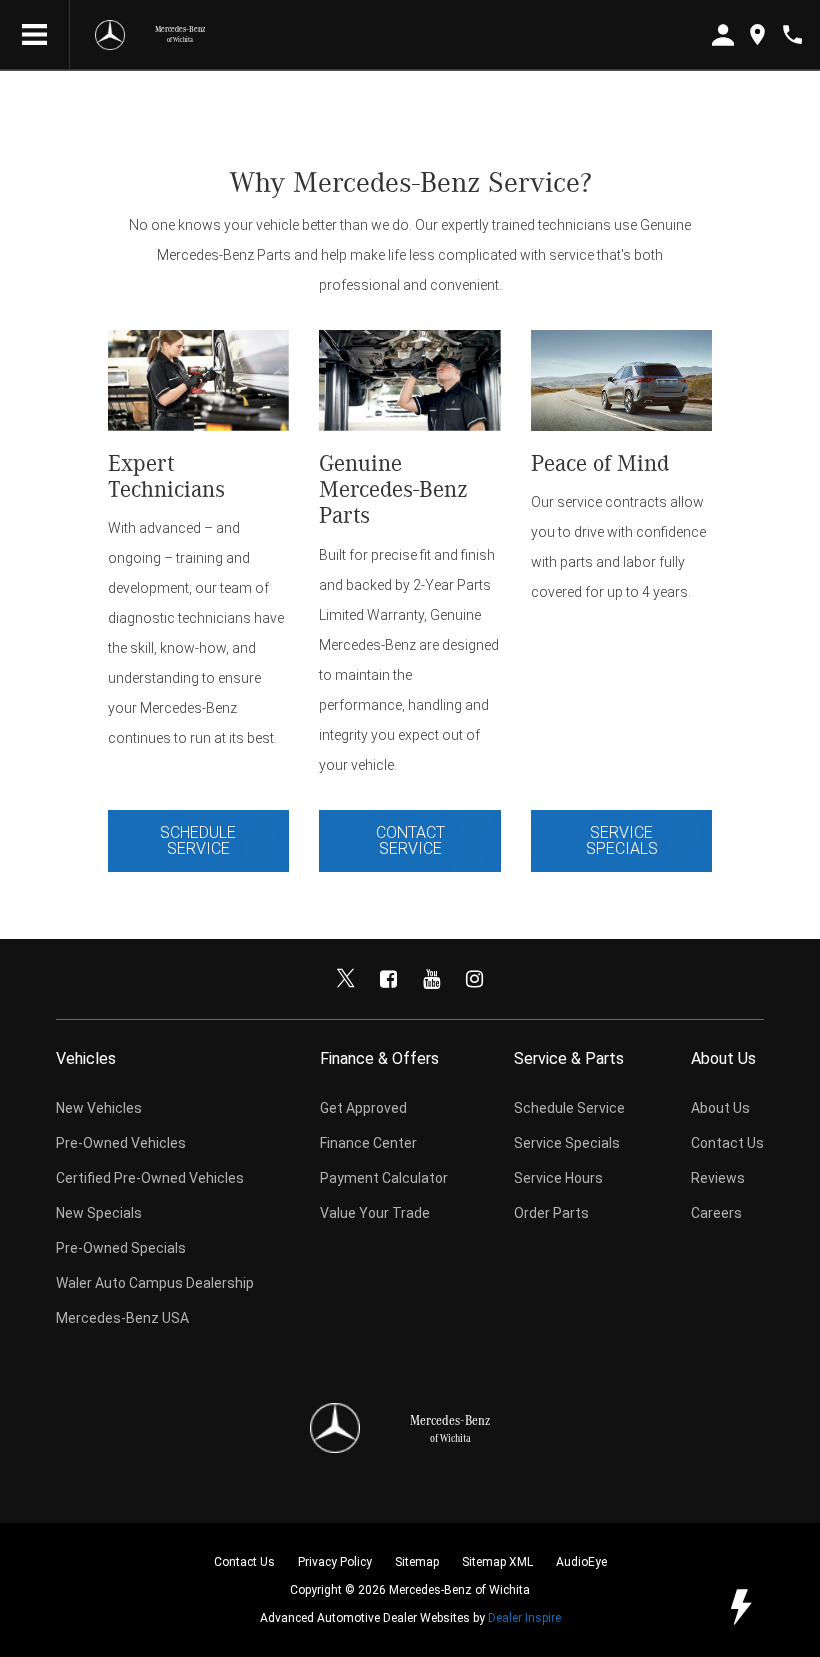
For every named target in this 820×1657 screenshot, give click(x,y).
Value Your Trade (375, 1213)
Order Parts (551, 1213)
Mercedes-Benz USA (122, 1318)
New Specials (99, 1213)
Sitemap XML (497, 1562)
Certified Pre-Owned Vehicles (150, 1178)
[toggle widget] (740, 1607)
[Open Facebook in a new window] (389, 979)
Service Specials (622, 840)
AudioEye (581, 1562)
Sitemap (417, 1562)
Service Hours (558, 1178)
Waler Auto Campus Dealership (155, 1283)
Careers (716, 1213)
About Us (720, 1108)
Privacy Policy (335, 1562)
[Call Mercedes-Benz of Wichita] (792, 34)
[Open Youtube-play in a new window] (432, 979)
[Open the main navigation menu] (35, 35)
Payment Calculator (384, 1178)
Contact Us (727, 1143)
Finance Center (368, 1143)
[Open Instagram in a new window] (475, 979)
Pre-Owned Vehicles (121, 1143)
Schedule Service (198, 840)
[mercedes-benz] (110, 35)
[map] (757, 34)
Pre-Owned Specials (121, 1248)
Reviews (718, 1178)
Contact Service (410, 840)
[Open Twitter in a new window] (346, 979)
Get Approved (363, 1108)
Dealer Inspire (524, 1618)
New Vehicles (99, 1108)
